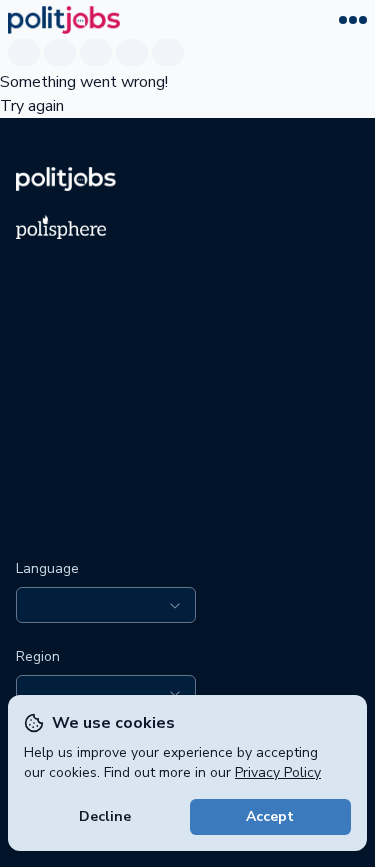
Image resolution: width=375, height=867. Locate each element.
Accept (270, 816)
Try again (32, 106)
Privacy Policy (278, 772)
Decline (105, 816)
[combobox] (106, 605)
